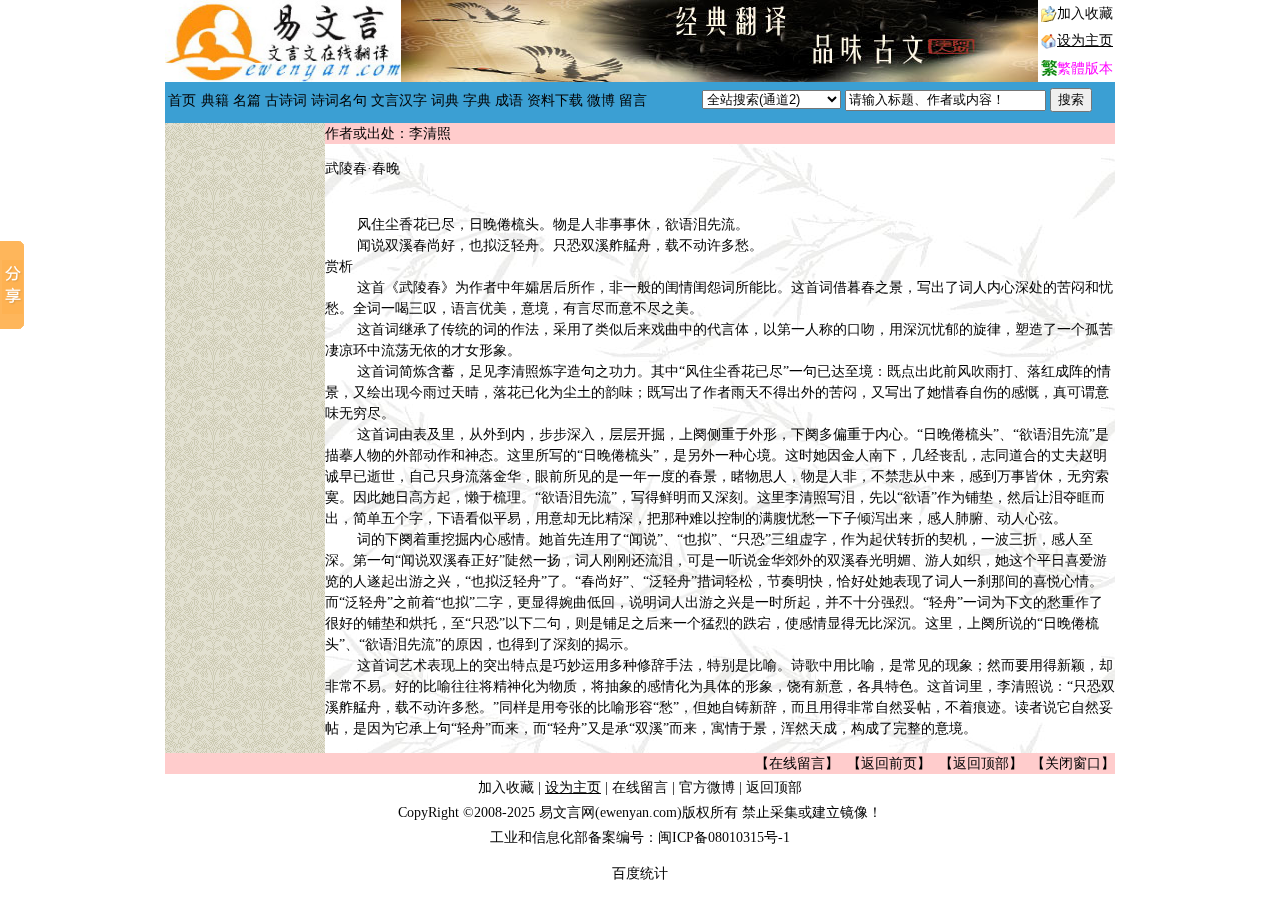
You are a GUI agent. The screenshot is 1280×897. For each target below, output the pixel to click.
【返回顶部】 (981, 763)
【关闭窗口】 (1073, 763)
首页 (182, 100)
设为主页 (1085, 40)
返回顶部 (774, 787)
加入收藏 (1085, 13)
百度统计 (640, 873)
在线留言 (640, 787)
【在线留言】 (797, 763)
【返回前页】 (889, 763)
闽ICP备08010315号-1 (724, 837)
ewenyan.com (638, 812)
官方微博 (707, 787)
